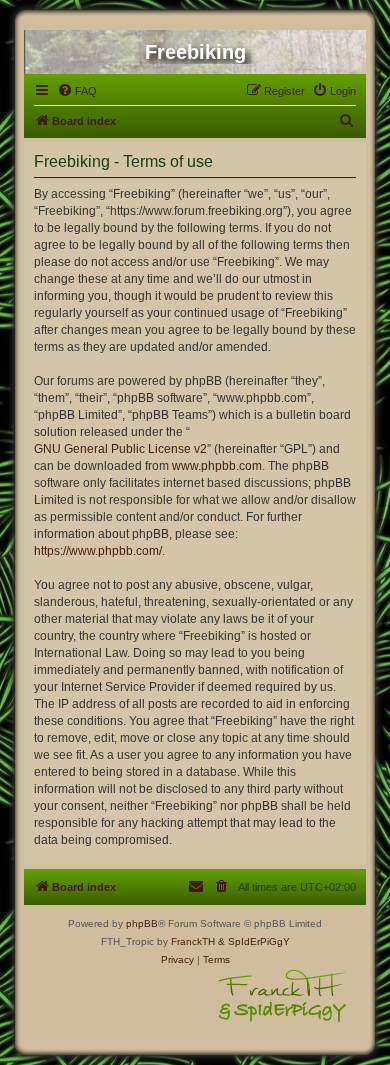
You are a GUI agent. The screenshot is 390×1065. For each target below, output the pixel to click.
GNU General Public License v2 (120, 449)
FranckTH (193, 941)
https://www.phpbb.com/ (98, 551)
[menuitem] (77, 91)
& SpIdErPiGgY (254, 941)
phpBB (142, 923)
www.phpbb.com (217, 466)
